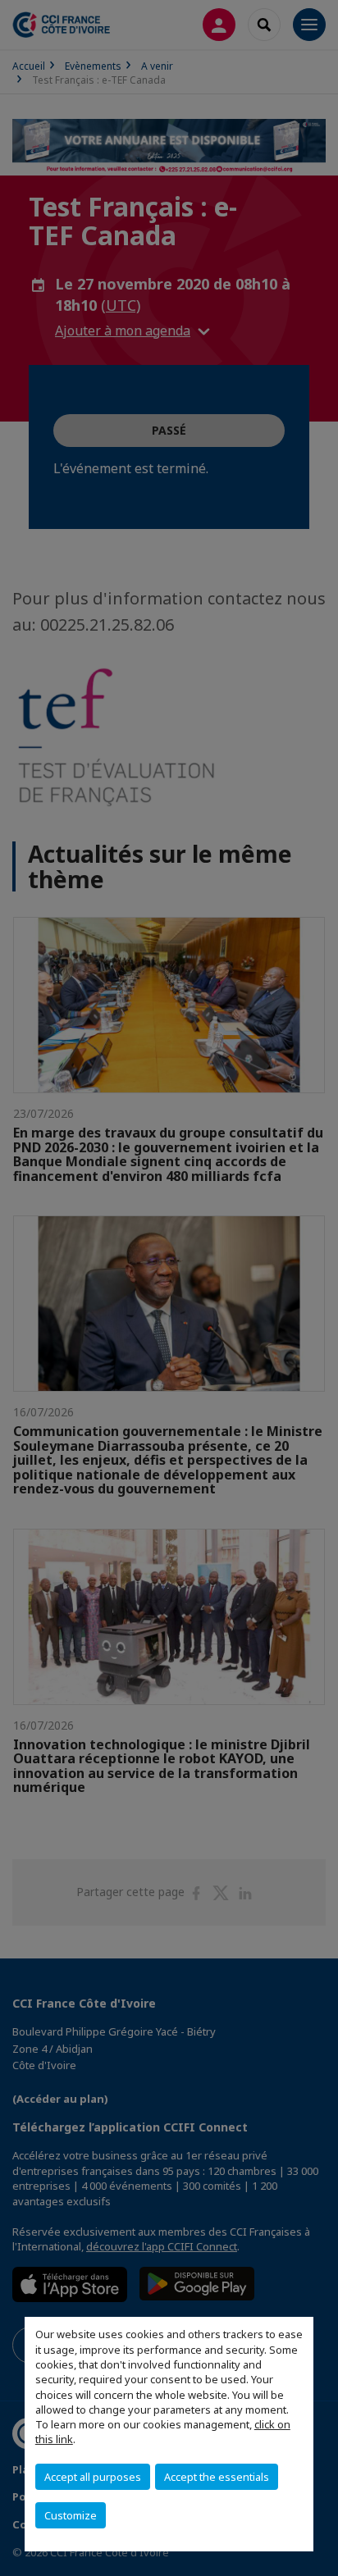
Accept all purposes (93, 2477)
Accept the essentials (217, 2477)
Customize (71, 2515)
